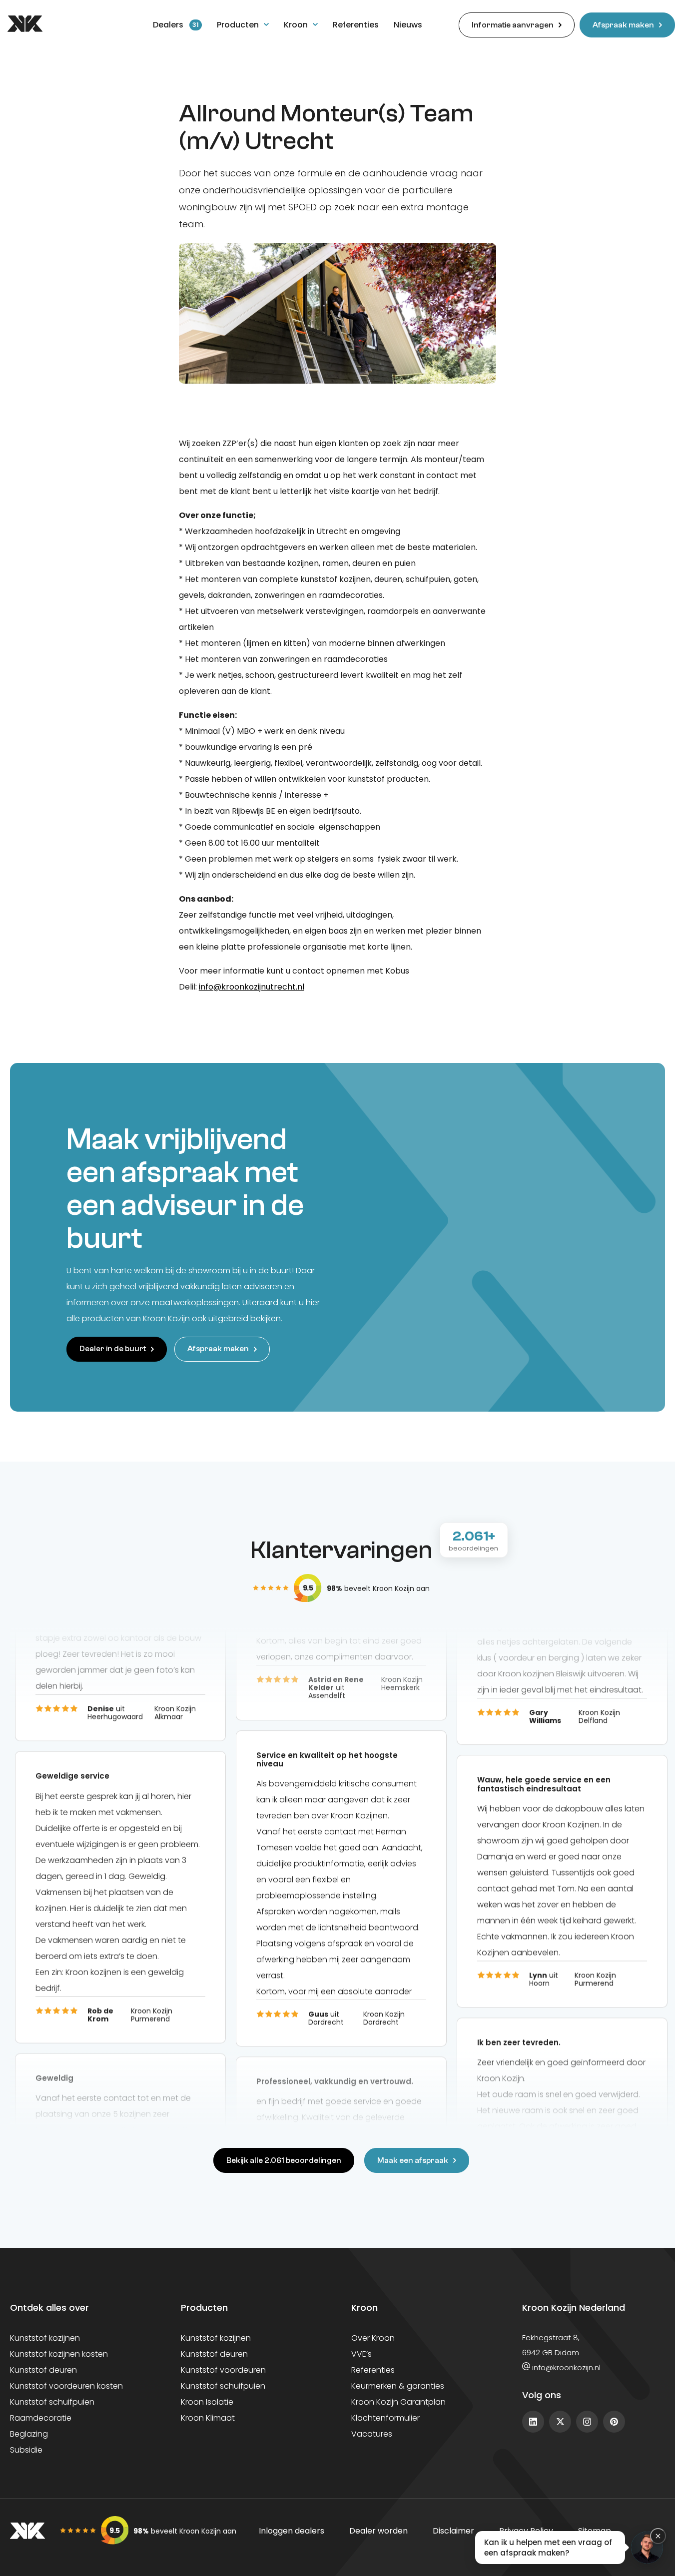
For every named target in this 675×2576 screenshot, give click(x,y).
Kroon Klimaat (208, 2418)
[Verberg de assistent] (658, 2536)
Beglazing (29, 2434)
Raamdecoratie (41, 2418)
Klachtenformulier (385, 2418)
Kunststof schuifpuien (52, 2402)
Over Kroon (373, 2338)
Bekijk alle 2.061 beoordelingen (284, 2160)
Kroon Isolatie (207, 2402)
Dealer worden (378, 2531)
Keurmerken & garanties (398, 2386)
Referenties (373, 2370)
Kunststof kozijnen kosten (59, 2354)
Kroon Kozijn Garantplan (398, 2402)
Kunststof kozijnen (45, 2338)
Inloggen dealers (292, 2531)
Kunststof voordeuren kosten (66, 2386)
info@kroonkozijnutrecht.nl (252, 987)
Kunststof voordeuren (223, 2370)
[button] (569, 2548)
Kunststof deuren (43, 2370)
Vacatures (372, 2434)
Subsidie (26, 2450)
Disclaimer (453, 2531)
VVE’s (361, 2354)
